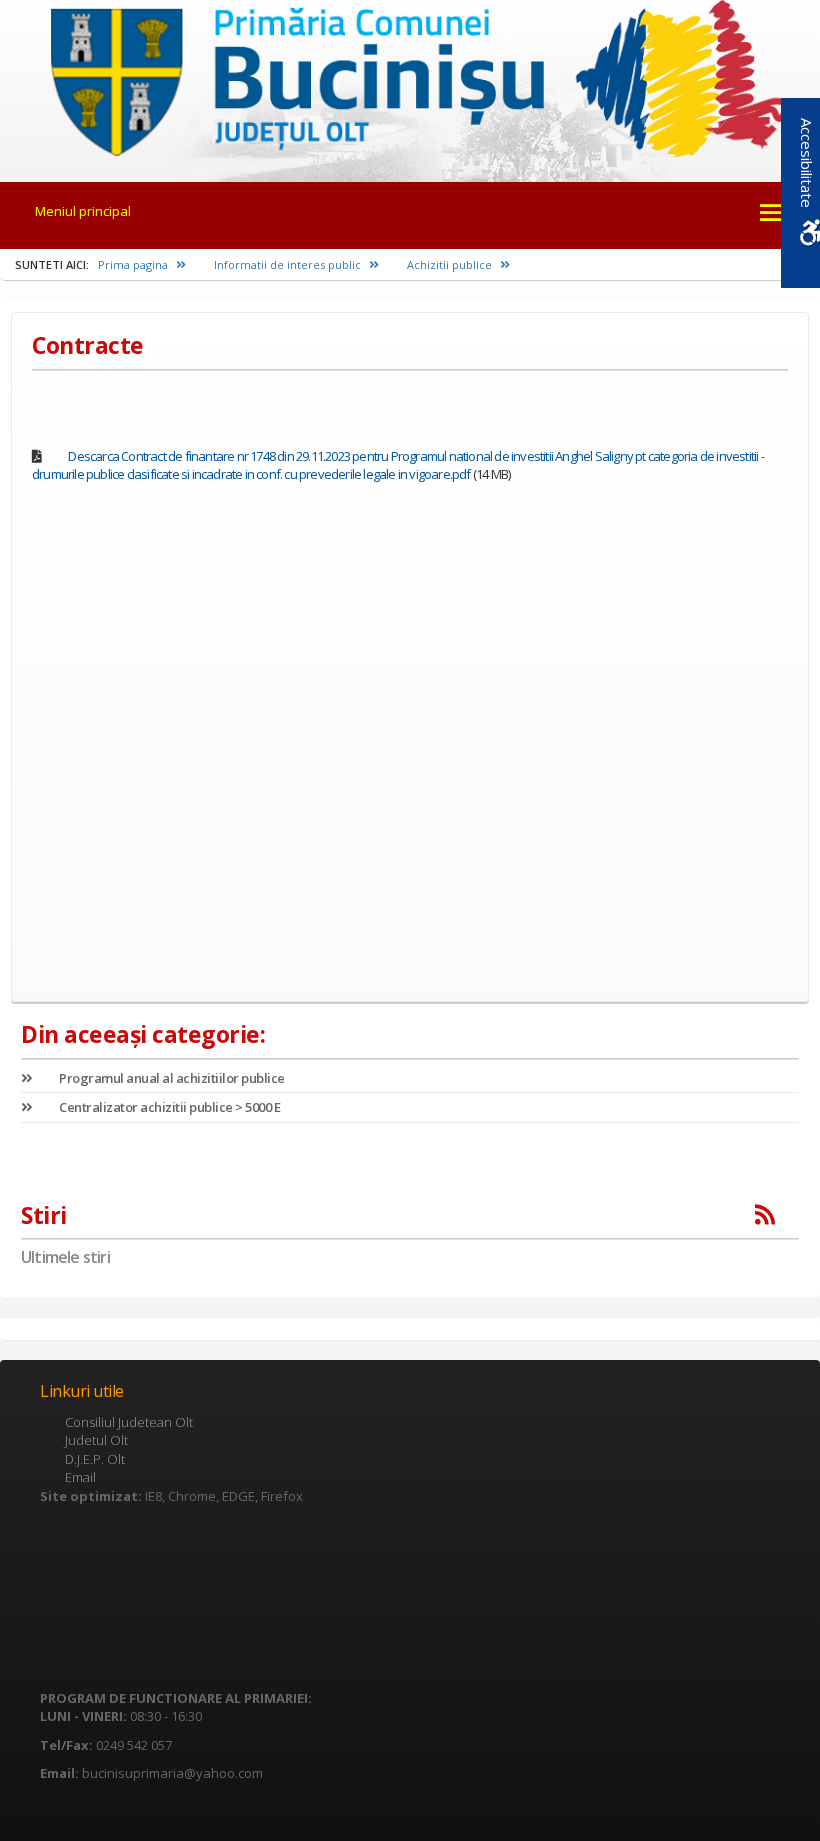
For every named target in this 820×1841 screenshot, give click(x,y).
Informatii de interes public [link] (289, 264)
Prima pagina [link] (134, 264)
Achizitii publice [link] (451, 264)
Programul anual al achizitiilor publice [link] (171, 1078)
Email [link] (80, 1477)
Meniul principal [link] (83, 211)
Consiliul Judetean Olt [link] (129, 1422)
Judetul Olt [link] (96, 1440)
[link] (410, 77)
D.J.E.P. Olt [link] (95, 1459)
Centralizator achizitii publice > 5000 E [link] (168, 1107)
